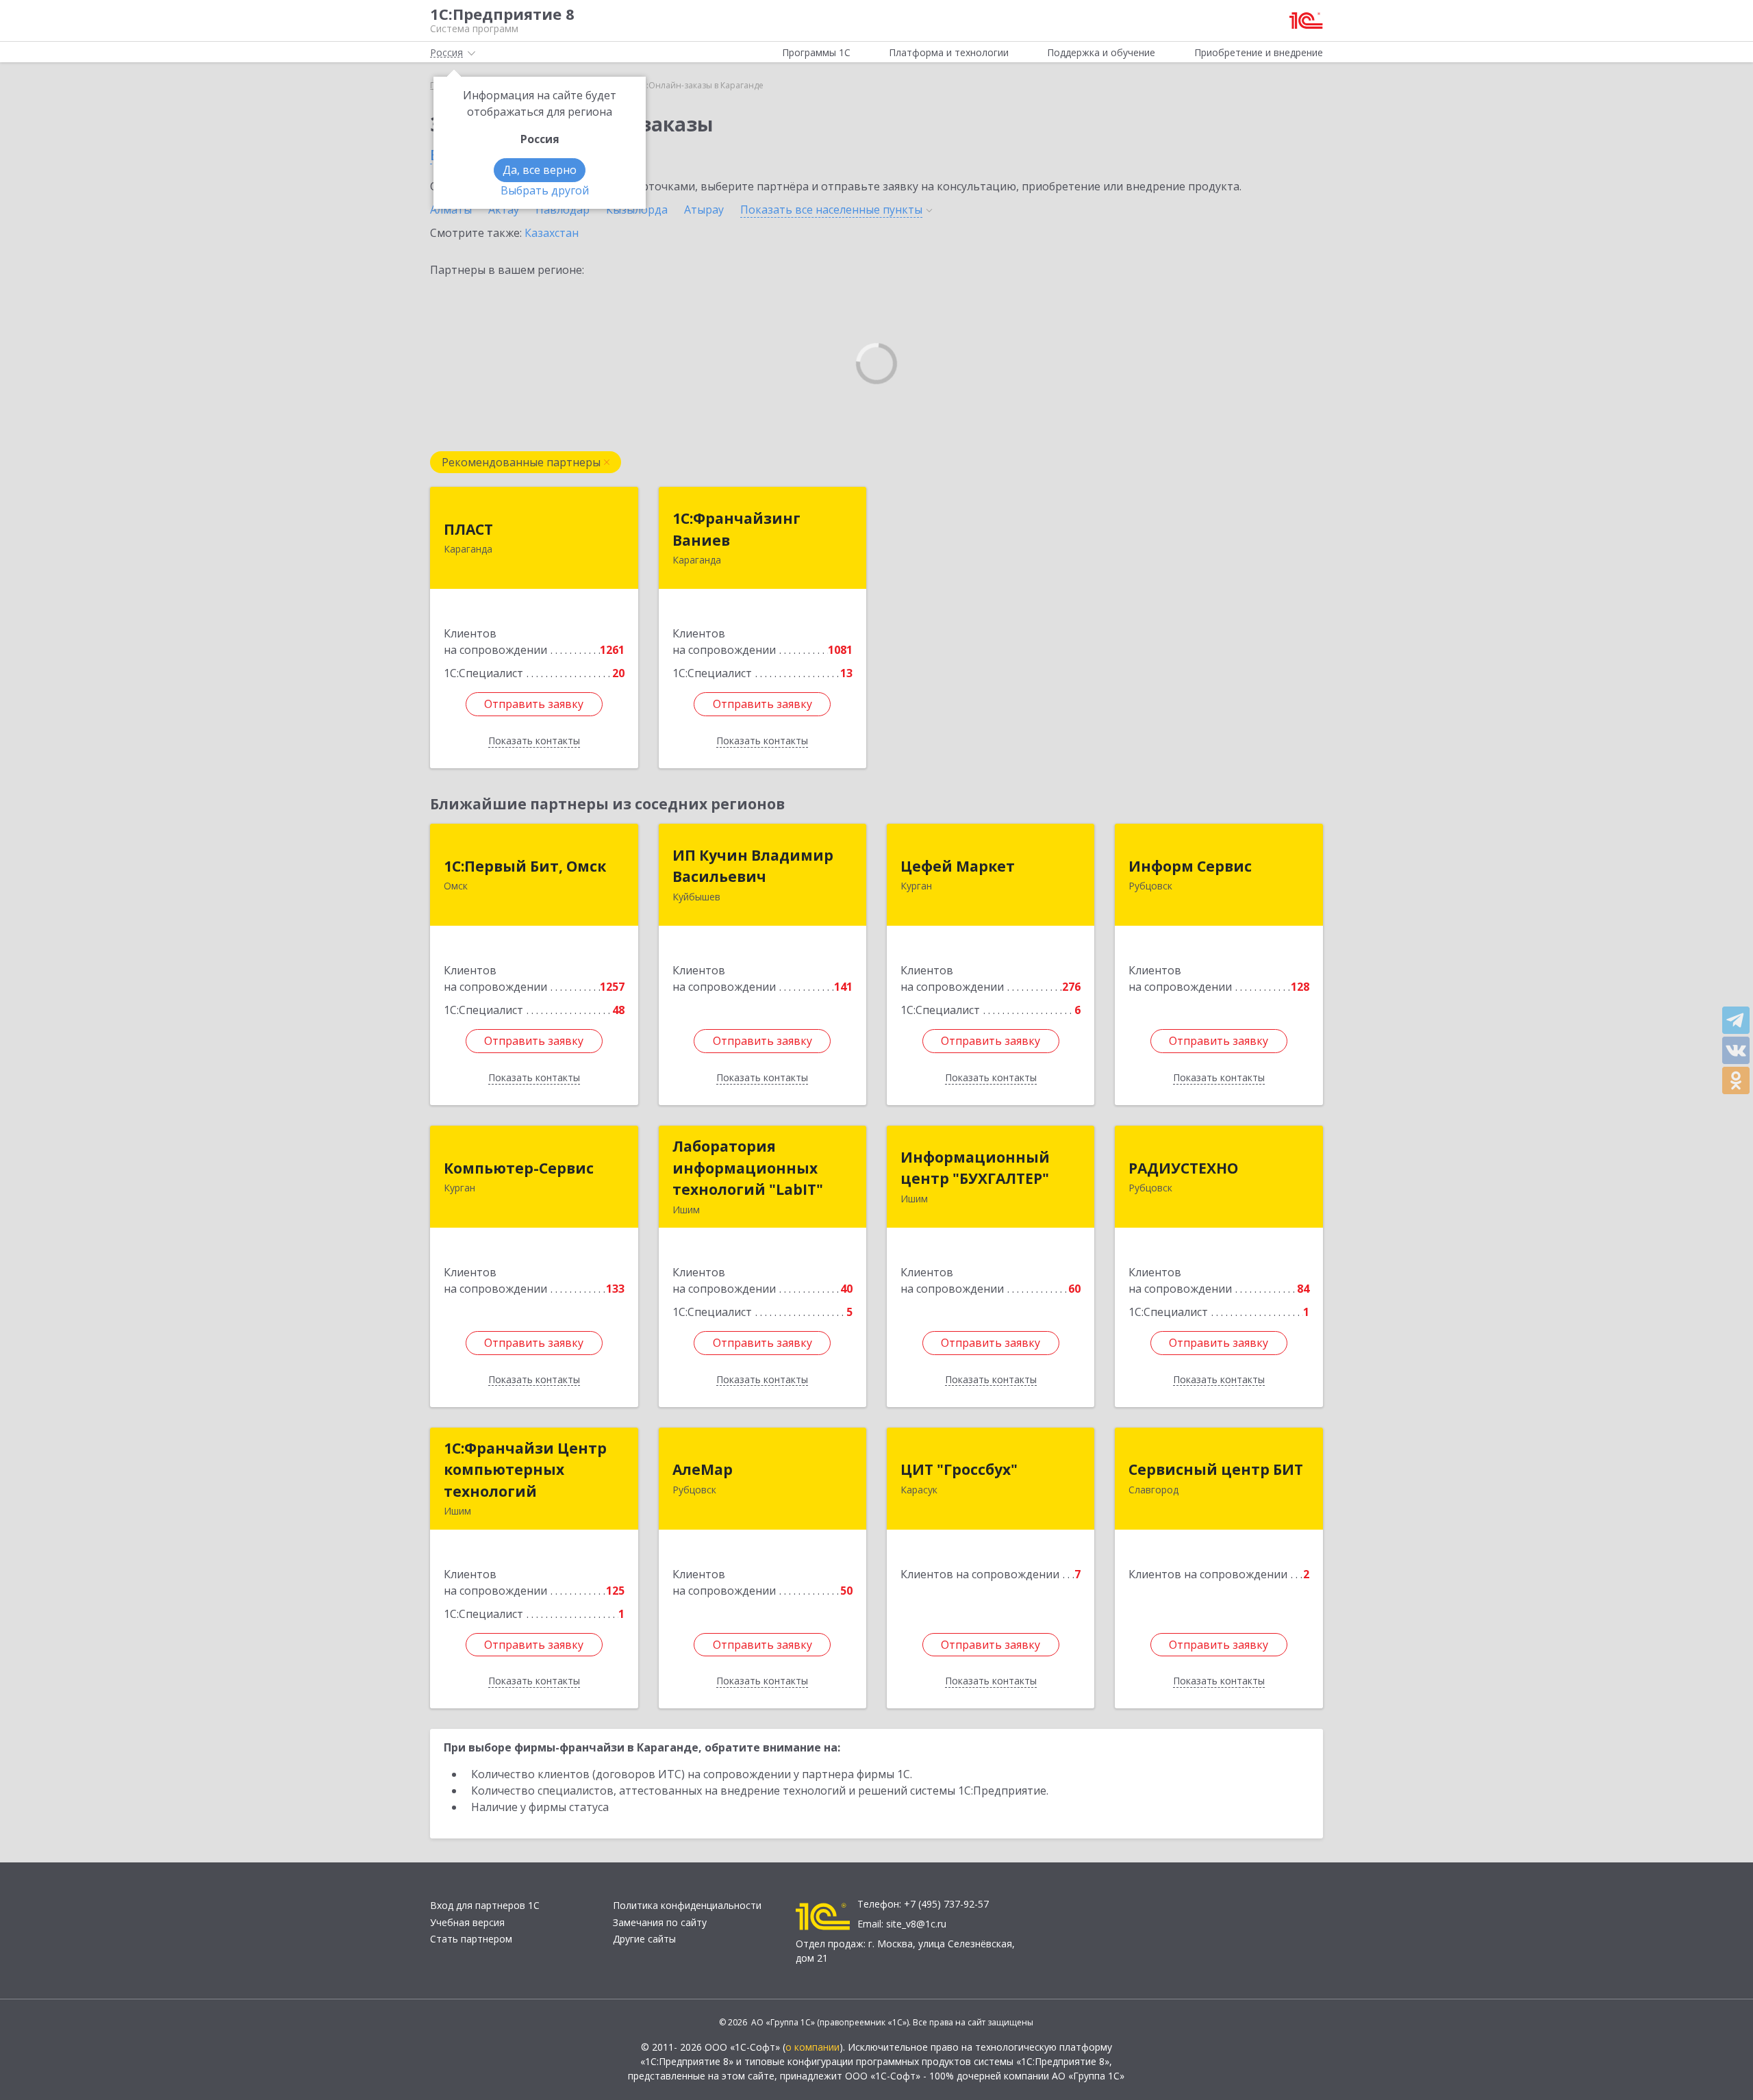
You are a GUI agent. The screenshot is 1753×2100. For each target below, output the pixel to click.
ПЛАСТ (468, 529)
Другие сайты (644, 1939)
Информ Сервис (1190, 866)
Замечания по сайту (660, 1922)
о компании (812, 2047)
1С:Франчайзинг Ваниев (736, 529)
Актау (504, 210)
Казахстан (552, 233)
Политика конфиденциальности (687, 1905)
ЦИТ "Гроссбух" (959, 1469)
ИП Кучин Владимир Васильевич (753, 866)
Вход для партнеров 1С (485, 1905)
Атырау (704, 210)
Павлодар (563, 210)
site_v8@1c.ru (916, 1924)
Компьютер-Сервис (519, 1168)
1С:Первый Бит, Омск (525, 866)
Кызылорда (637, 210)
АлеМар (703, 1469)
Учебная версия (467, 1922)
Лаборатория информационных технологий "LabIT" (748, 1168)
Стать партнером (471, 1939)
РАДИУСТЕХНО (1183, 1168)
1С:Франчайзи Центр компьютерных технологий (525, 1470)
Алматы (451, 210)
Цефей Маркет (958, 866)
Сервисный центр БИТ (1216, 1469)
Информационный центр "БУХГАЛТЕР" (975, 1168)
